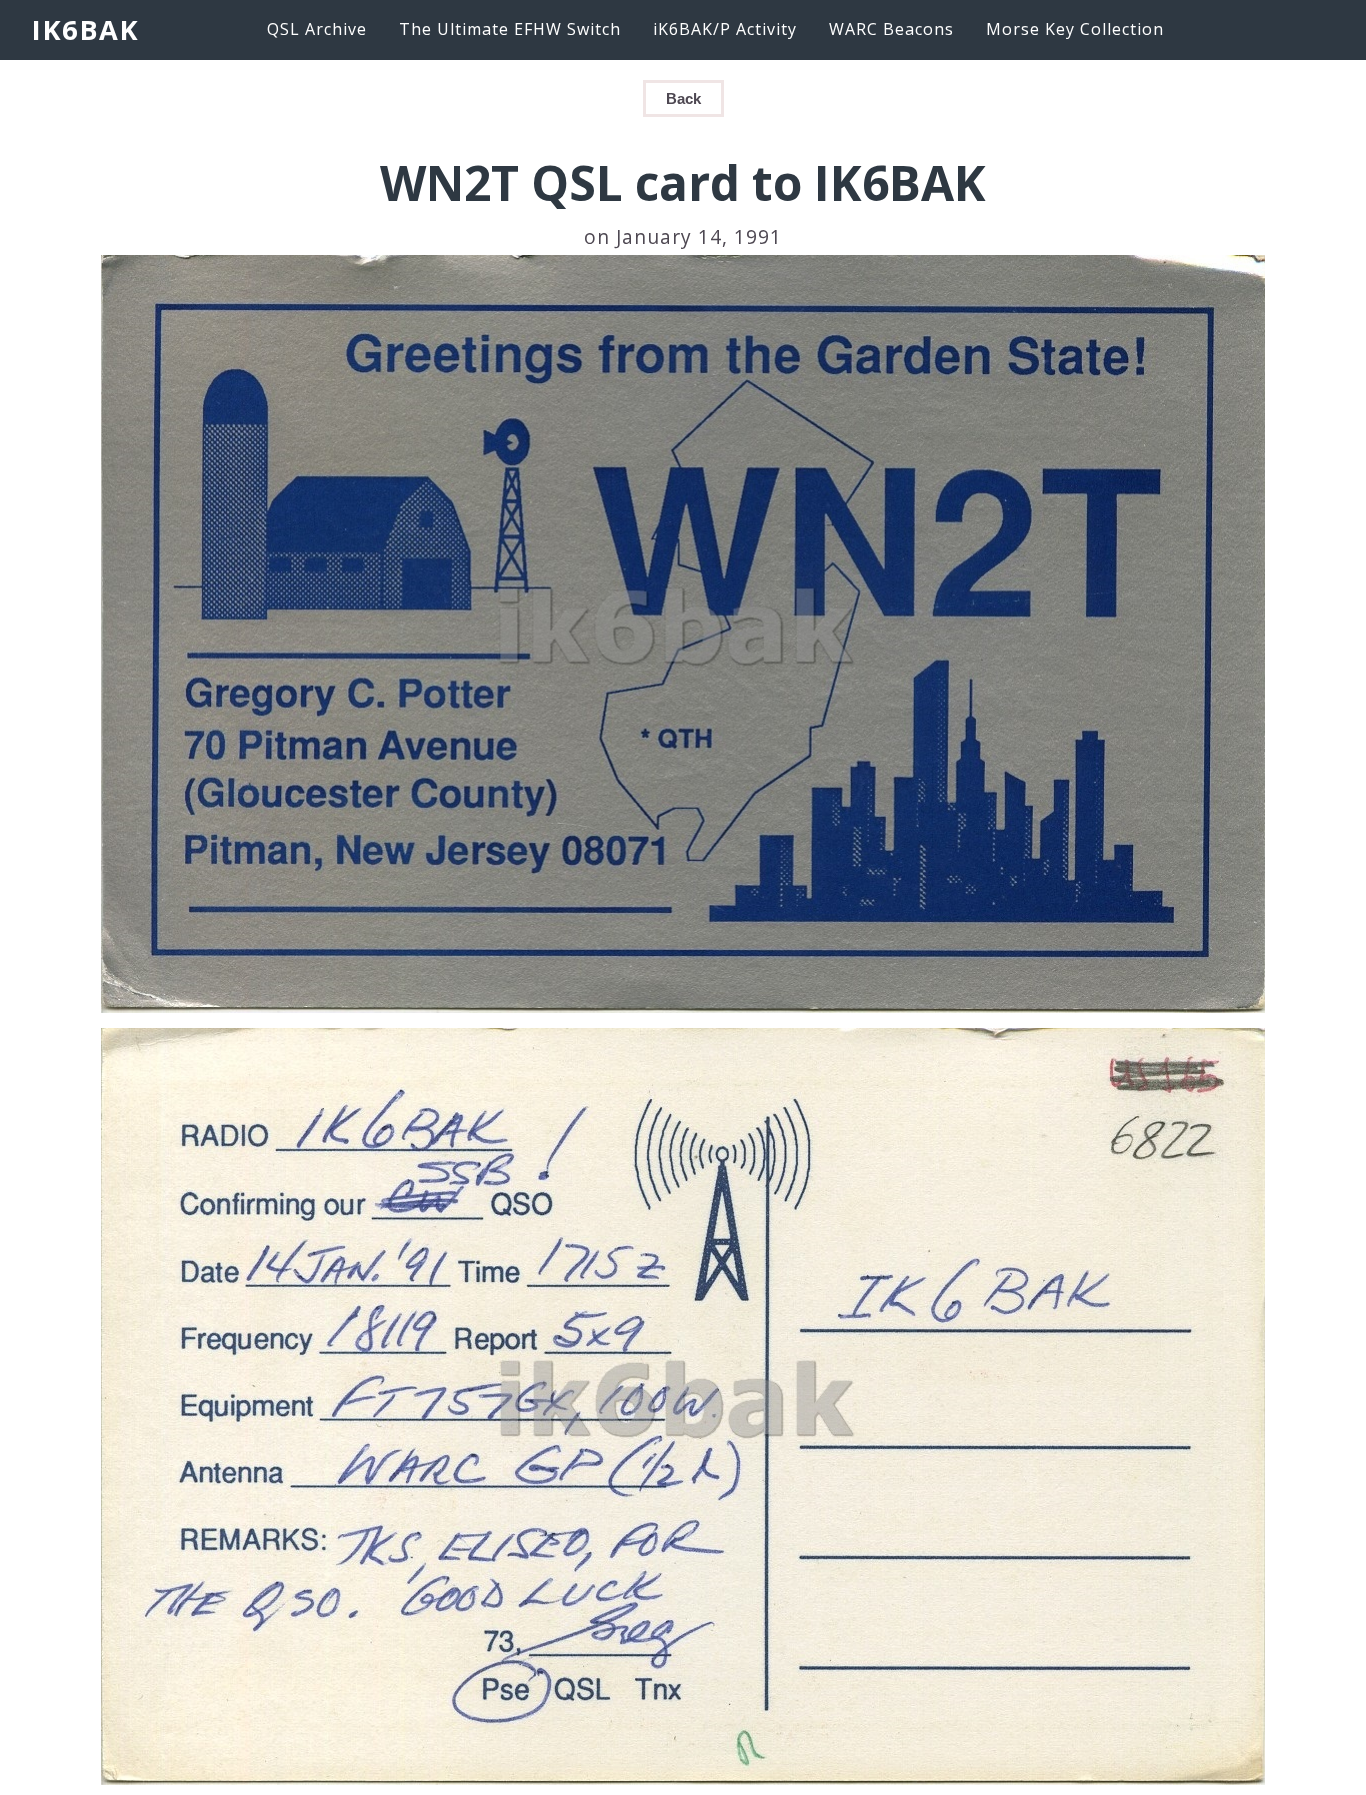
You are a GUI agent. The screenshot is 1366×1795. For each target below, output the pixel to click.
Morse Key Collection (1075, 29)
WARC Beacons (891, 29)
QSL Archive (317, 29)
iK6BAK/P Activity (725, 29)
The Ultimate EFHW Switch (510, 29)
